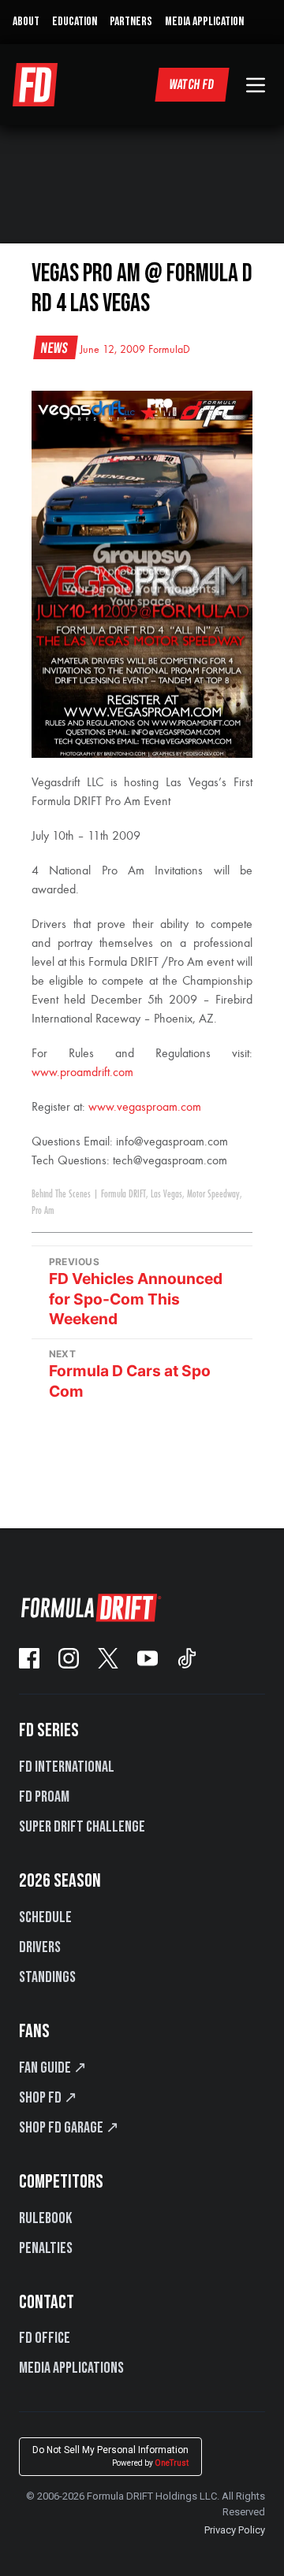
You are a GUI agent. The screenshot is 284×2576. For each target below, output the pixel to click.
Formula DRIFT (123, 1194)
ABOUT (26, 22)
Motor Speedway (213, 1194)
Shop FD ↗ (48, 2098)
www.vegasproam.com (145, 1108)
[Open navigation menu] (256, 85)
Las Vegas (166, 1194)
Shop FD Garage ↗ (69, 2128)
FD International (67, 1767)
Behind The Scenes (61, 1194)
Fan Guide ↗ (53, 2068)
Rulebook (45, 2218)
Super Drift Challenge (82, 1827)
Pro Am (43, 1211)
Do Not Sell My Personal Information (110, 2456)
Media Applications (71, 2368)
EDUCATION (75, 22)
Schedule (45, 1917)
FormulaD (169, 350)
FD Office (45, 2338)
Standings (47, 1977)
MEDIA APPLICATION (204, 22)
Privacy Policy (235, 2530)
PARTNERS (131, 22)
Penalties (46, 2248)
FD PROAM (44, 1797)
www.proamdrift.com (82, 1073)
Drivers (40, 1947)
